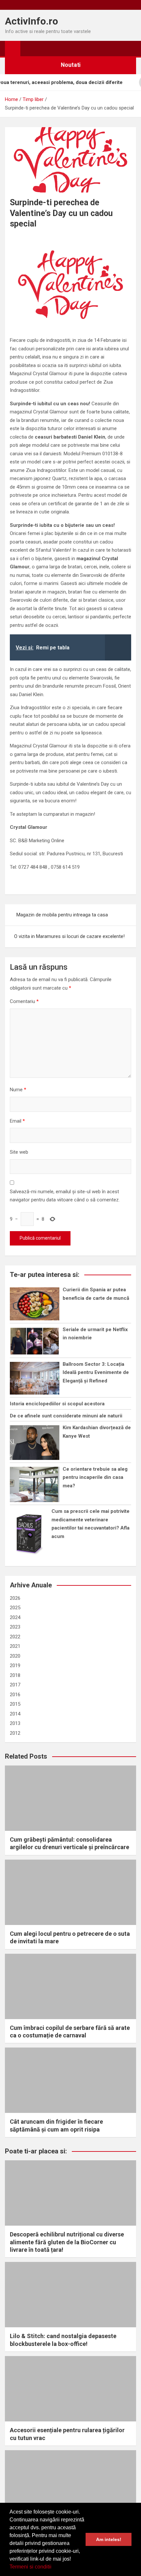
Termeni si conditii (30, 2567)
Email (17, 1121)
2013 (15, 1723)
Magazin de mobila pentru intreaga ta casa (62, 915)
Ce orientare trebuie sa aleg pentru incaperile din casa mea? (95, 1477)
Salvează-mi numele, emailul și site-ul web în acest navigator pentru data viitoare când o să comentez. (65, 1196)
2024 (15, 1617)
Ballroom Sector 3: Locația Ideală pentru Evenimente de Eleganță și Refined (96, 1372)
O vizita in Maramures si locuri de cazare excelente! (69, 936)
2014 (15, 1714)
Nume (18, 1090)
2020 (15, 1656)
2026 (15, 1598)
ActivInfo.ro (31, 21)
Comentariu (24, 1001)
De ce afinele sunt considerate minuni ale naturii (66, 1416)
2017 (15, 1685)
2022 (15, 1637)
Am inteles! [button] (109, 2539)
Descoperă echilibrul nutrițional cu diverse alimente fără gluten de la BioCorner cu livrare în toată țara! (67, 2242)
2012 (15, 1733)
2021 (15, 1646)
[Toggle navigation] (29, 48)
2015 (15, 1704)
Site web (19, 1152)
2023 (15, 1627)
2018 (15, 1675)
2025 (15, 1608)
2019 (15, 1665)
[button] (54, 2568)
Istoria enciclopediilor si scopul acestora (57, 1404)
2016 (15, 1695)
